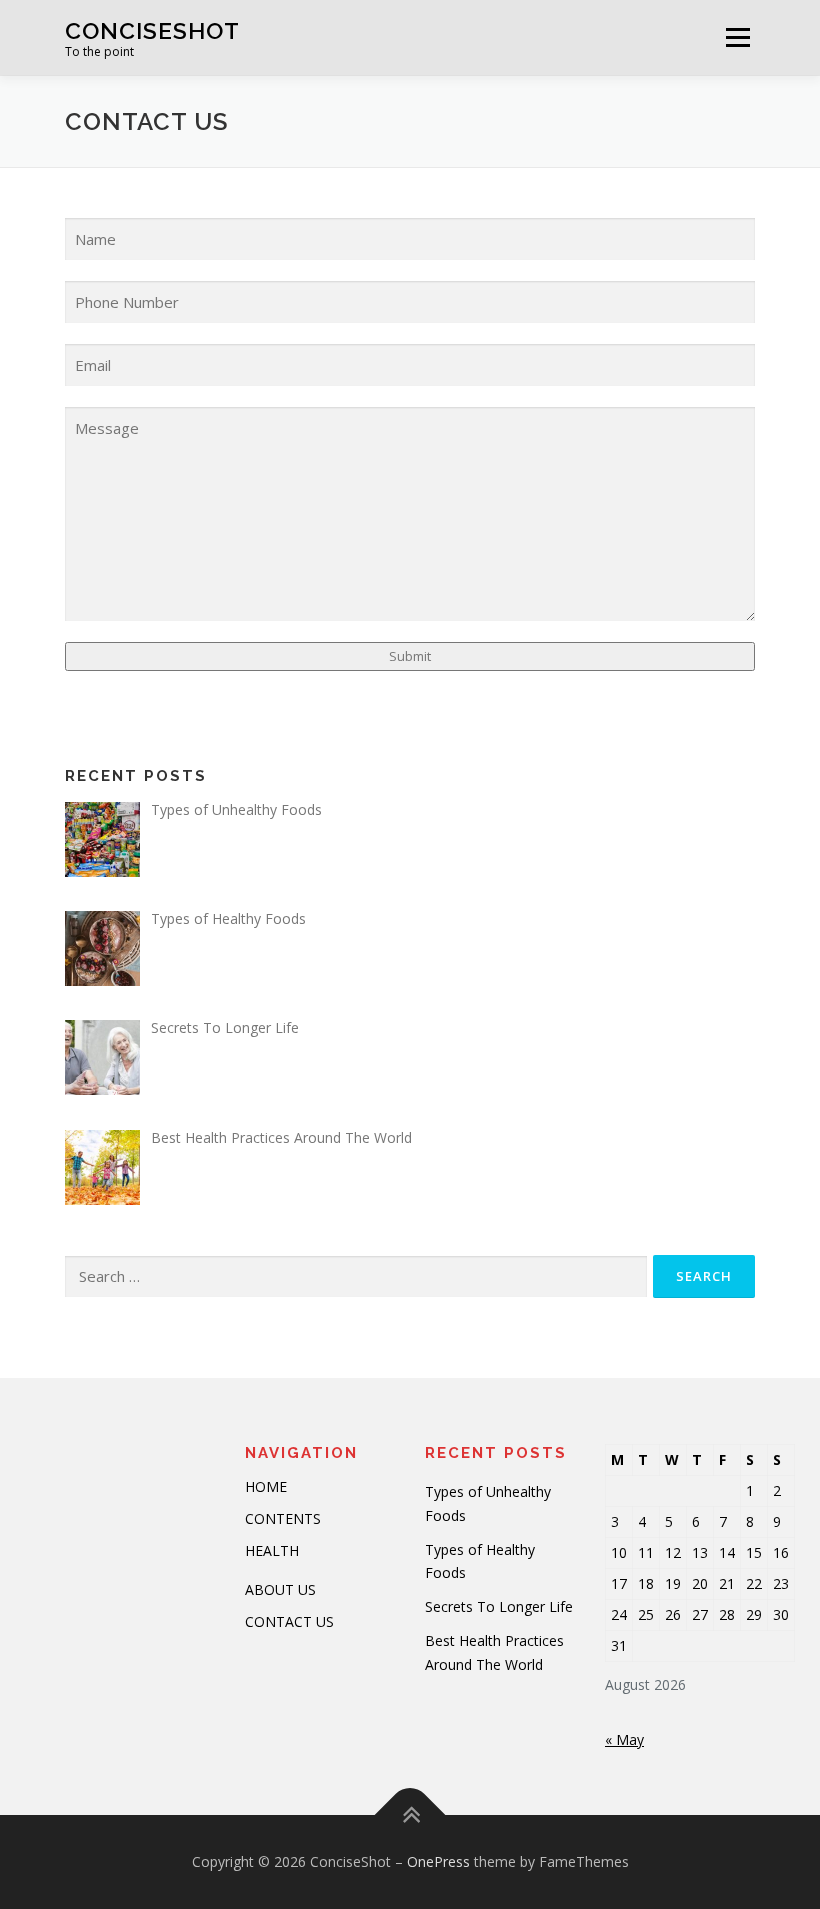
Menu (737, 37)
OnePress (438, 1861)
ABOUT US (280, 1589)
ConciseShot (152, 30)
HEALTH (272, 1550)
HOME (266, 1486)
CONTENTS (283, 1518)
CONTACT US (289, 1621)
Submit (410, 656)
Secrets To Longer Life (499, 1606)
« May (624, 1739)
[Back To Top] (410, 1814)
